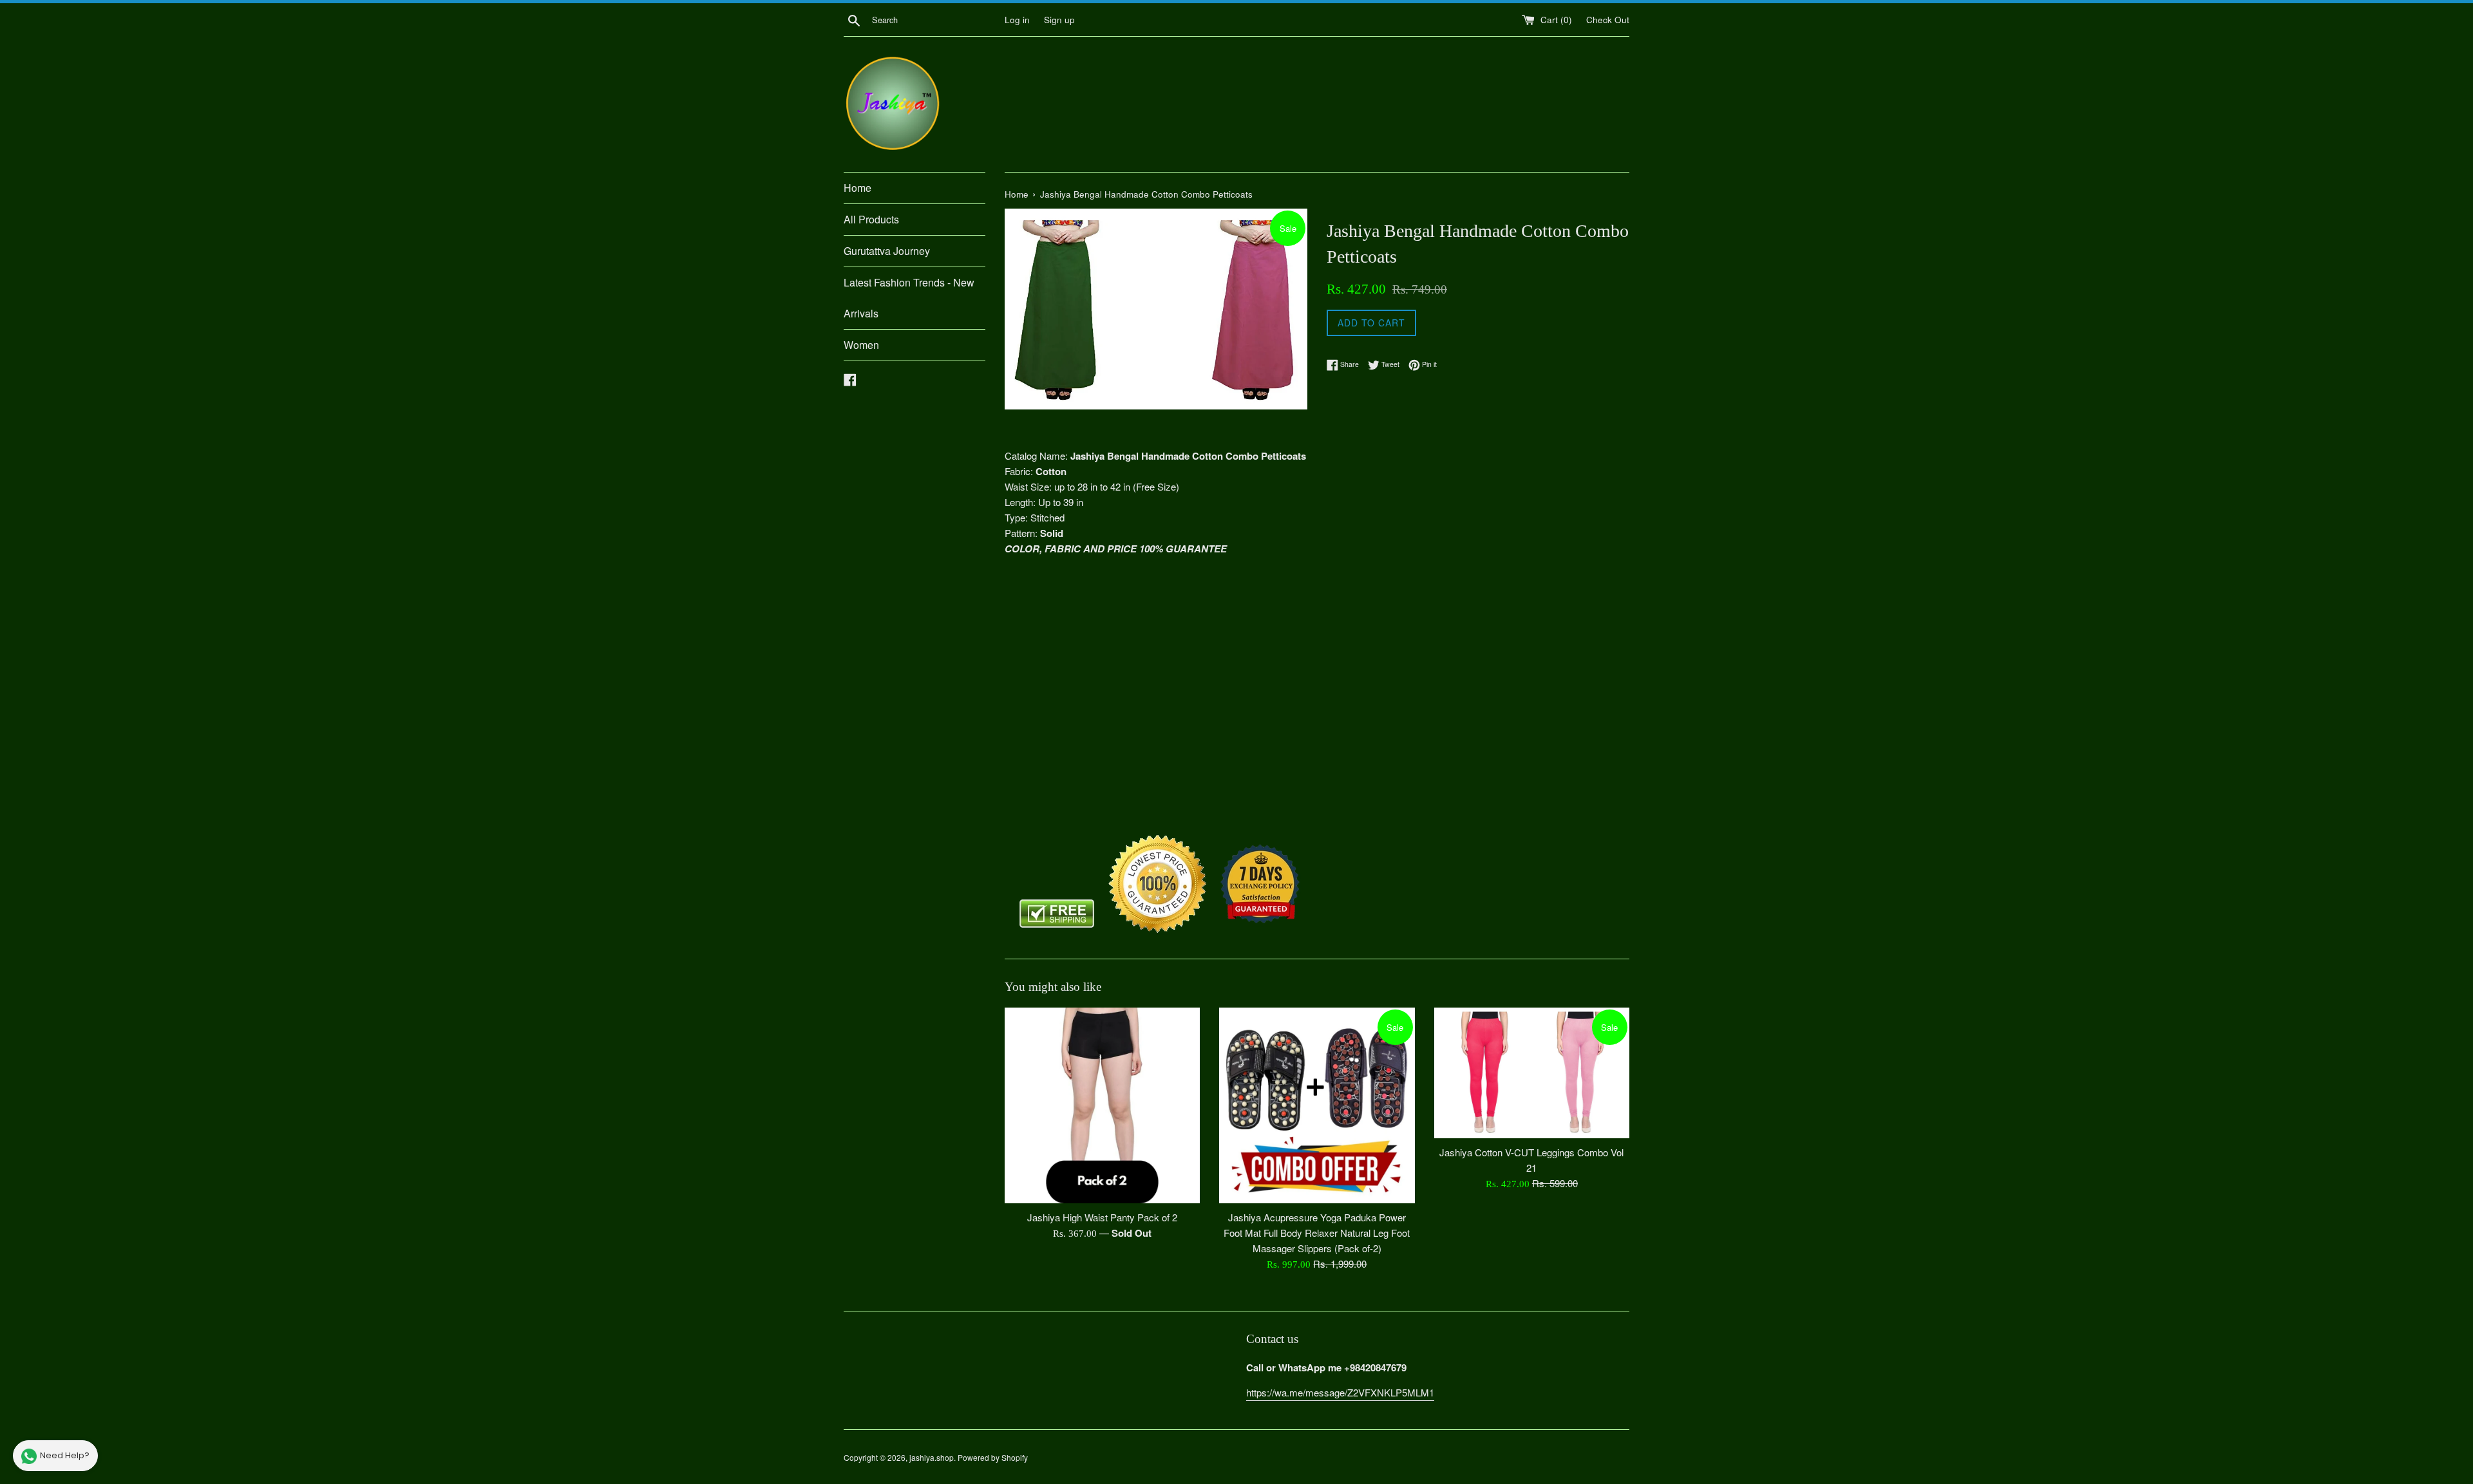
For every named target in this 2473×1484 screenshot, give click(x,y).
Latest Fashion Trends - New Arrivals (909, 298)
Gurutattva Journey (887, 251)
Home (857, 188)
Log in (1017, 20)
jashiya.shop (932, 1457)
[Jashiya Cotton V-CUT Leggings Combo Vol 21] (1532, 1073)
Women (861, 345)
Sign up (1059, 20)
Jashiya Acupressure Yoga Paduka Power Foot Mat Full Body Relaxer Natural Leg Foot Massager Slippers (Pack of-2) (1317, 1233)
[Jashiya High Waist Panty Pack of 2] (1102, 1105)
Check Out (1608, 20)
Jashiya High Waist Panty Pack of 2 (1102, 1217)
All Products (871, 219)
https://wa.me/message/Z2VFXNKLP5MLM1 (1340, 1392)
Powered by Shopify (993, 1457)
